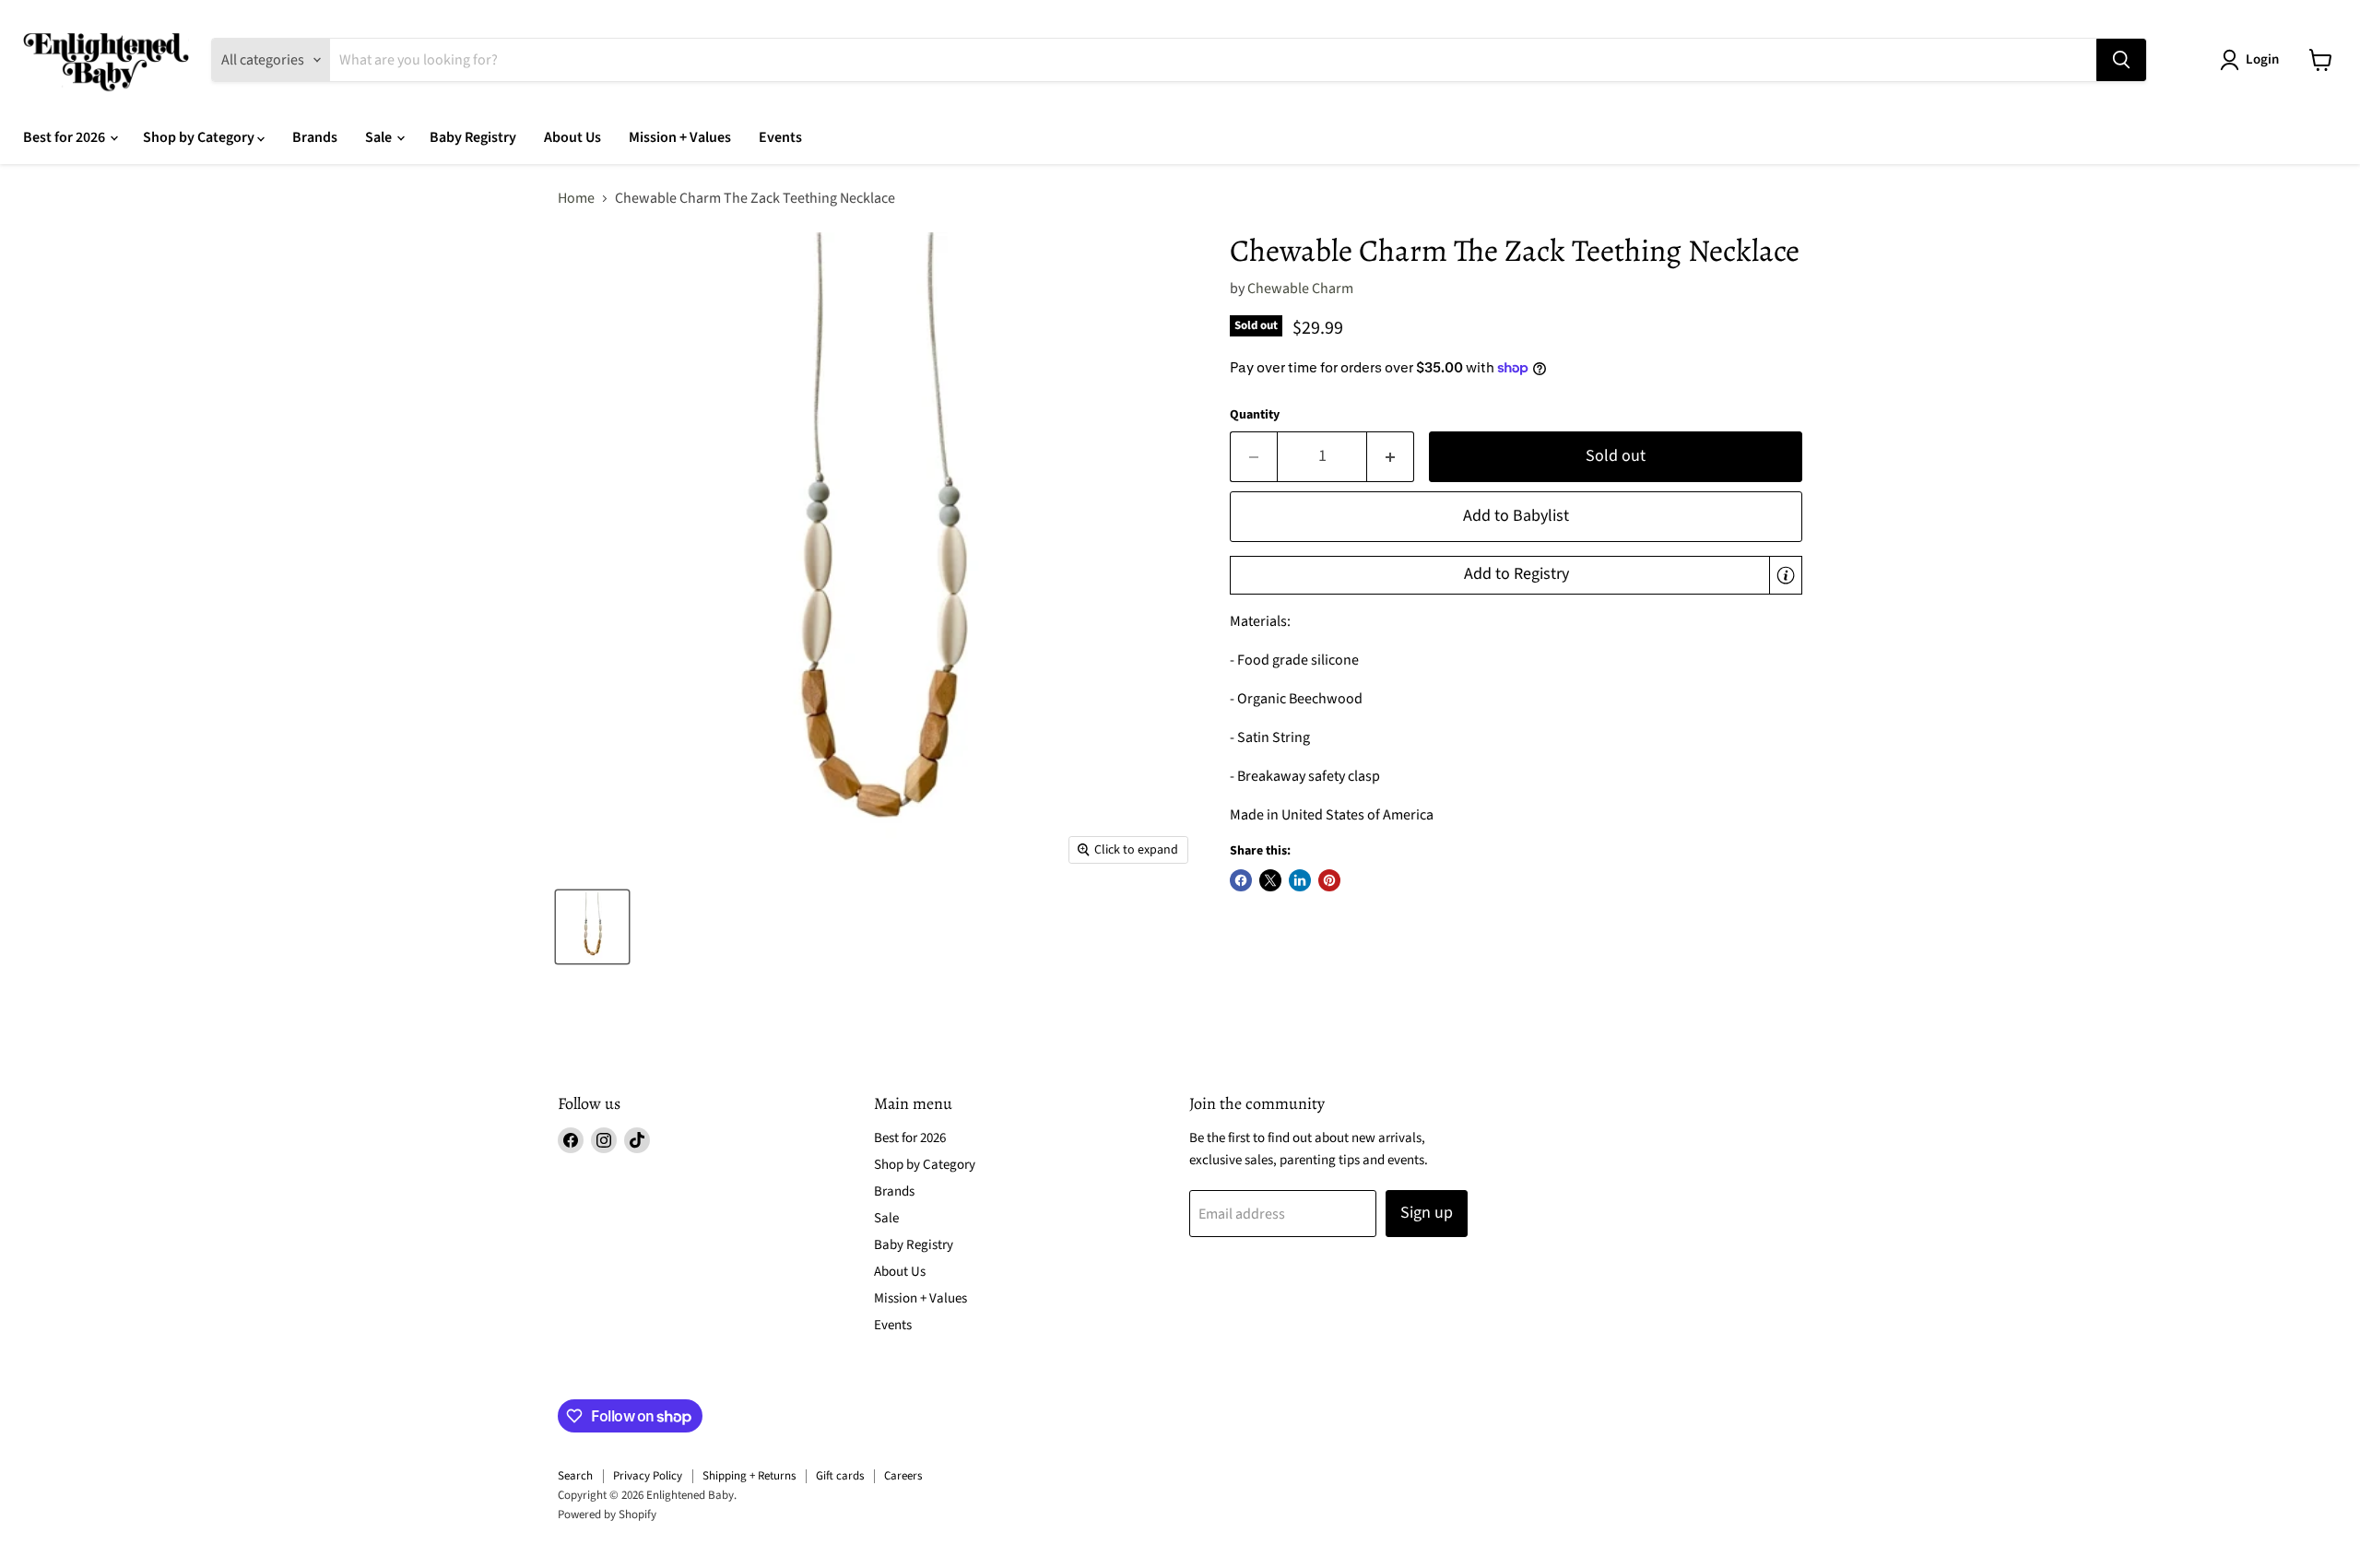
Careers (903, 1476)
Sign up (1427, 1213)
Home (576, 198)
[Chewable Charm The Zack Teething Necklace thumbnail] (592, 927)
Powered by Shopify (607, 1515)
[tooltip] (1786, 575)
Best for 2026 (65, 137)
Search (575, 1476)
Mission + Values (680, 137)
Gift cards (840, 1476)
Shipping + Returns (749, 1476)
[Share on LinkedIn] (1300, 880)
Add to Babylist (1516, 516)
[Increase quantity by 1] (1391, 457)
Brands (315, 137)
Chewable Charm (1300, 289)
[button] (1516, 575)
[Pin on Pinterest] (1329, 880)
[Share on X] (1270, 880)
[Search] (2121, 60)
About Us (572, 137)
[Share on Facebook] (1241, 880)
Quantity (1255, 415)
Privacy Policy (648, 1476)
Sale (380, 137)
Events (780, 137)
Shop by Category (200, 137)
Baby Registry (473, 137)
